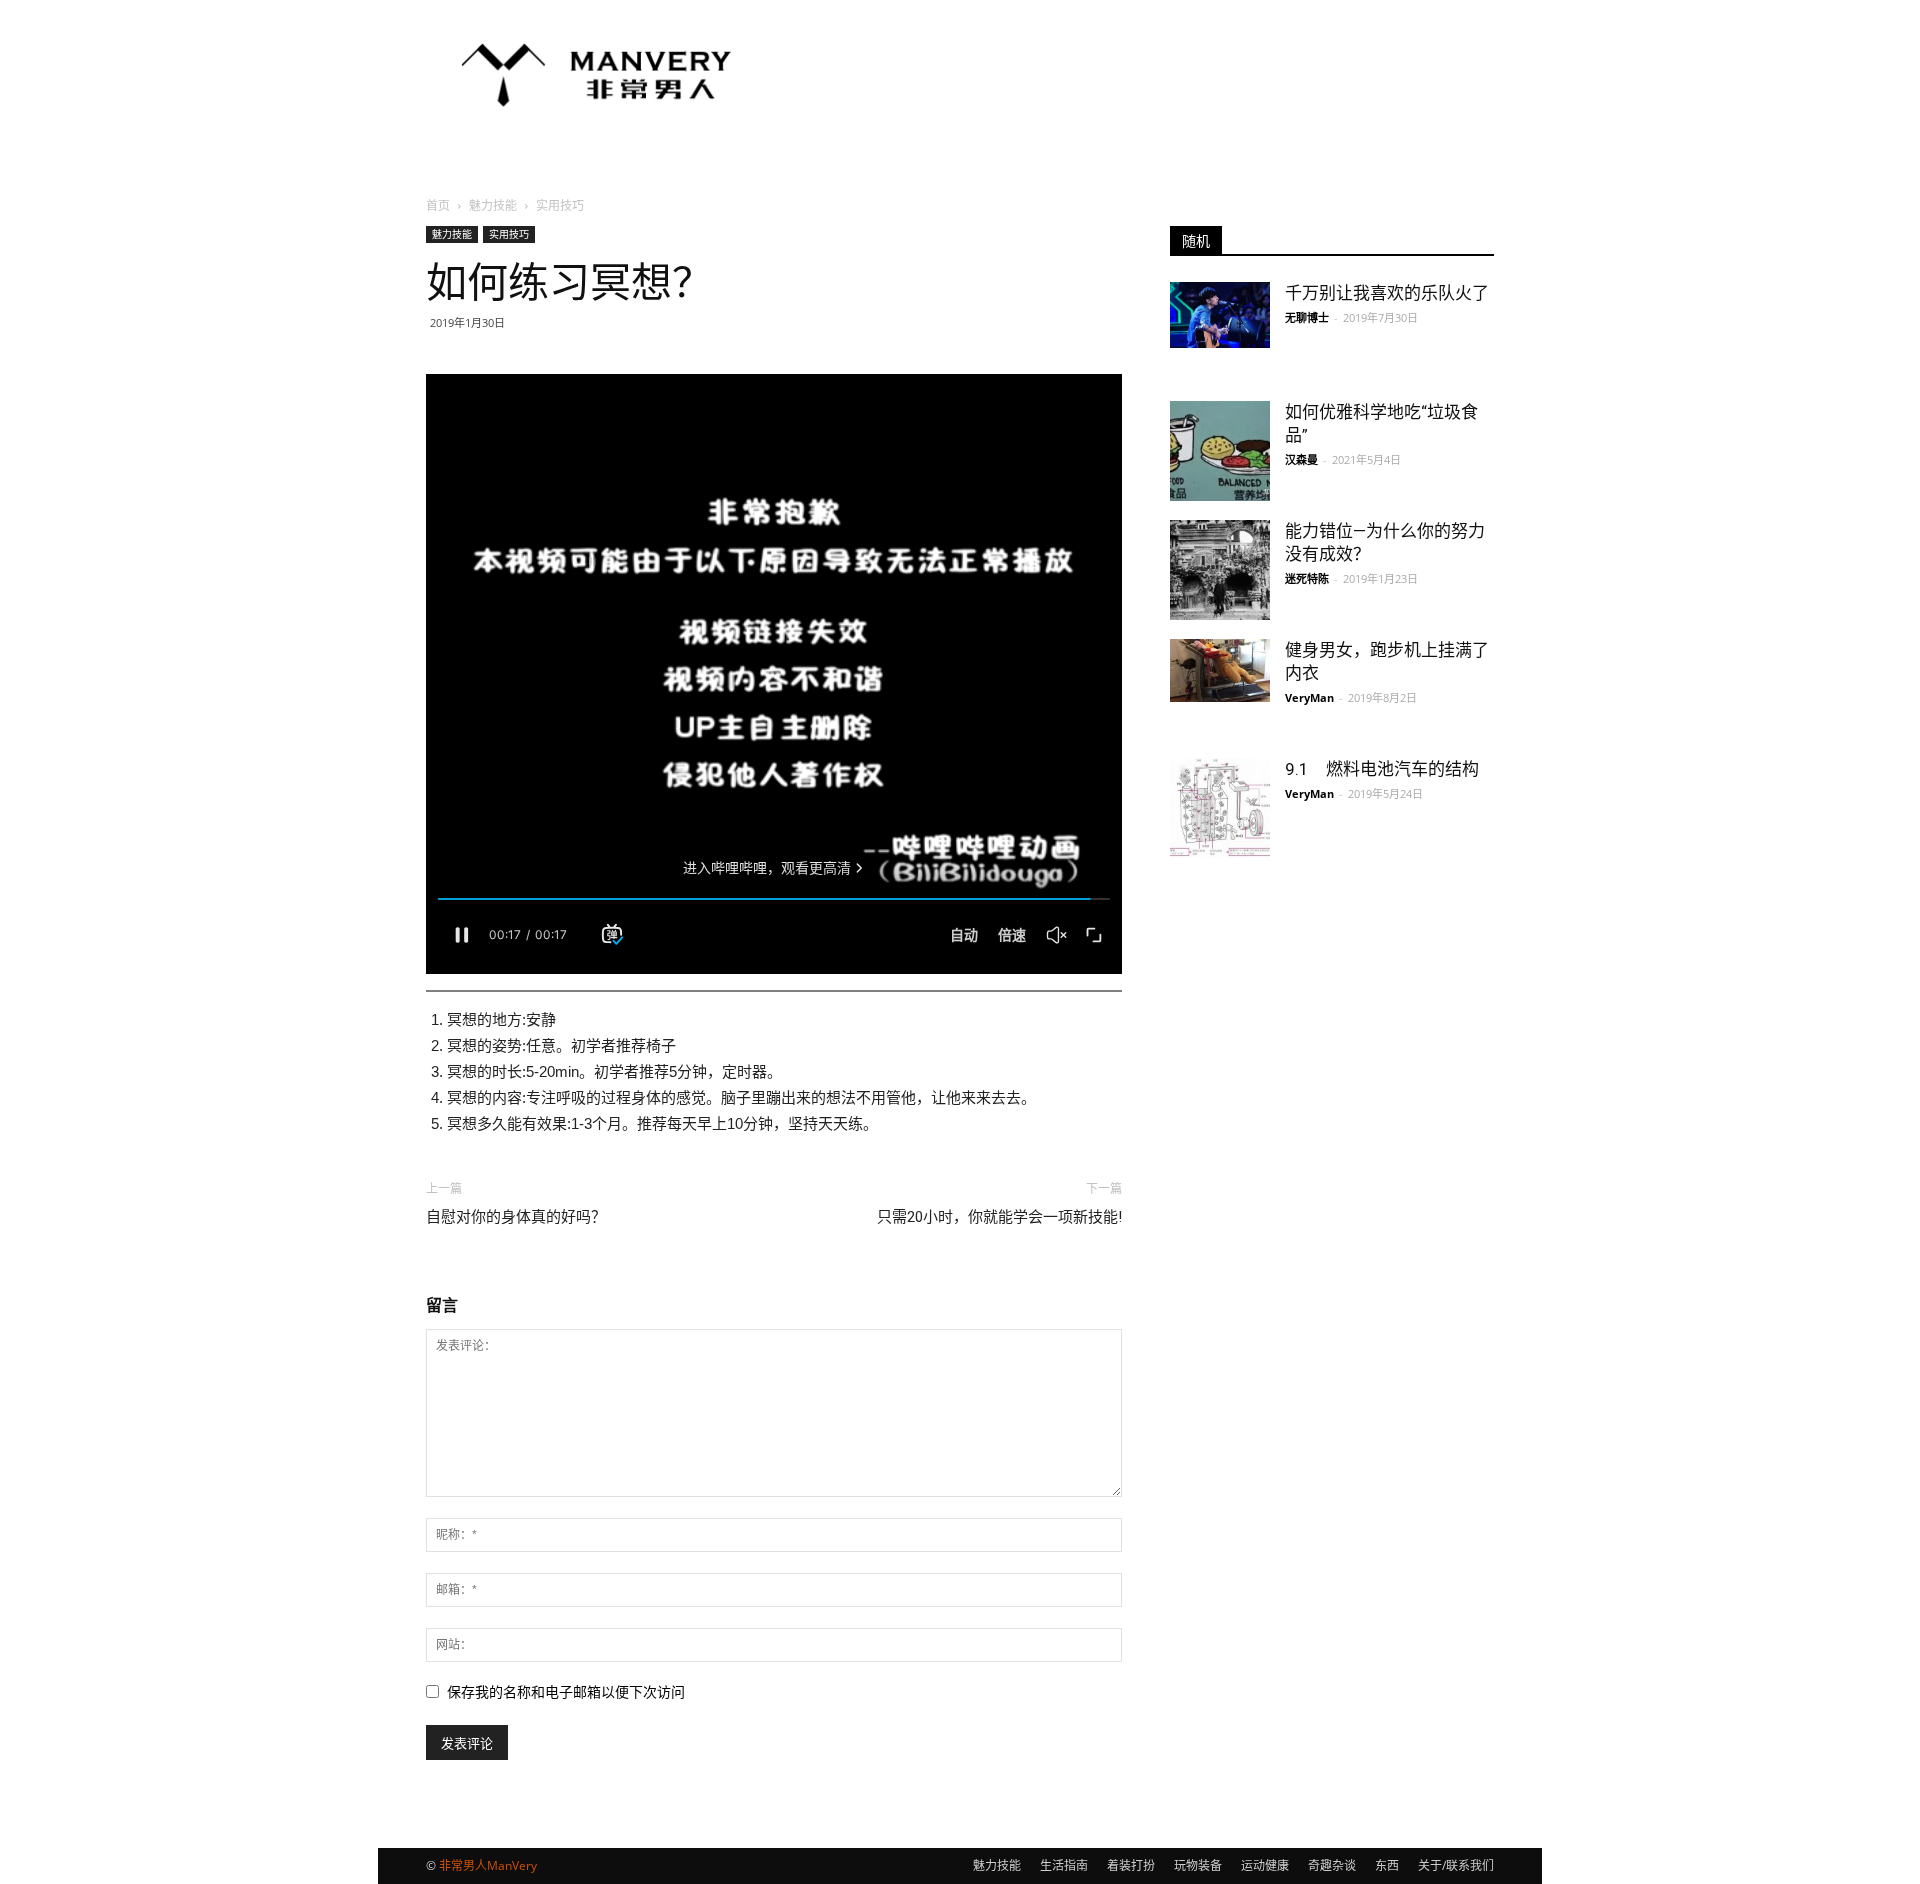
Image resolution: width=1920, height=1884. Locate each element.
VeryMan (1309, 697)
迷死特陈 (1307, 578)
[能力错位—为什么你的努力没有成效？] (1220, 570)
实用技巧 (509, 234)
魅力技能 (493, 205)
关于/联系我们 (1456, 1865)
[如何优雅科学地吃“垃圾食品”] (1220, 451)
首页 (438, 205)
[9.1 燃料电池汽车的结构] (1220, 808)
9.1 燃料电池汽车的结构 (1382, 769)
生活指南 (1064, 1865)
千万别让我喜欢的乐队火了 (1387, 293)
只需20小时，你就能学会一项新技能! (999, 1217)
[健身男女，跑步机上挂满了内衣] (1220, 670)
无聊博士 (1307, 317)
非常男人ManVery (488, 1865)
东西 (1387, 1865)
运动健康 (1265, 1865)
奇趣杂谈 (1332, 1865)
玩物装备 (1198, 1865)
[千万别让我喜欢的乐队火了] (1220, 315)
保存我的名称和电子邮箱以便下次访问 (566, 1692)
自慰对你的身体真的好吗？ (516, 1217)
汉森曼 (1301, 459)
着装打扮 (1131, 1865)
